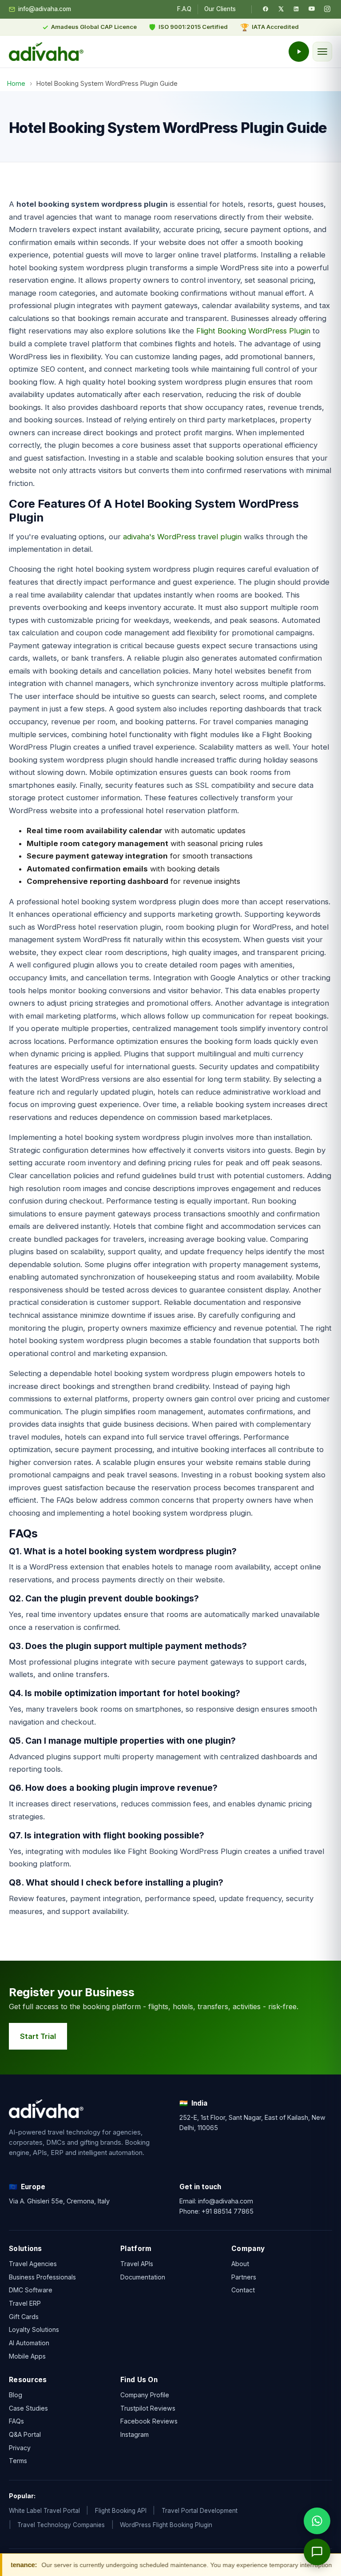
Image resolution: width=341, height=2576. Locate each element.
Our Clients (220, 9)
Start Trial (38, 2036)
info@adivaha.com (45, 9)
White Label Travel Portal (44, 2511)
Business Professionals (42, 2277)
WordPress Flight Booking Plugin (166, 2525)
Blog (16, 2394)
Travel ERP (25, 2303)
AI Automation (29, 2343)
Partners (244, 2277)
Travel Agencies (33, 2264)
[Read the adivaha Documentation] (299, 52)
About (240, 2264)
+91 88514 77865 (228, 2211)
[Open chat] (317, 2552)
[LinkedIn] (296, 9)
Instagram (135, 2434)
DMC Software (31, 2290)
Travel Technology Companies (61, 2525)
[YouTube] (312, 9)
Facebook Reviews (149, 2421)
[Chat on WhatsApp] (317, 2521)
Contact (243, 2290)
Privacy (20, 2447)
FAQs (16, 2421)
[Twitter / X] (281, 9)
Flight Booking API (121, 2511)
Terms (18, 2461)
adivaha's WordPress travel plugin (182, 537)
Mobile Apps (27, 2356)
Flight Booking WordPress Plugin (253, 331)
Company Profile (145, 2394)
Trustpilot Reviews (148, 2408)
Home (16, 83)
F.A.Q (184, 9)
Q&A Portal (25, 2434)
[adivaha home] (46, 52)
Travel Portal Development (200, 2511)
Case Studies (28, 2408)
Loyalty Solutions (34, 2330)
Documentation (143, 2277)
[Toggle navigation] (322, 52)
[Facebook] (266, 9)
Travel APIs (137, 2264)
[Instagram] (327, 9)
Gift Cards (24, 2317)
